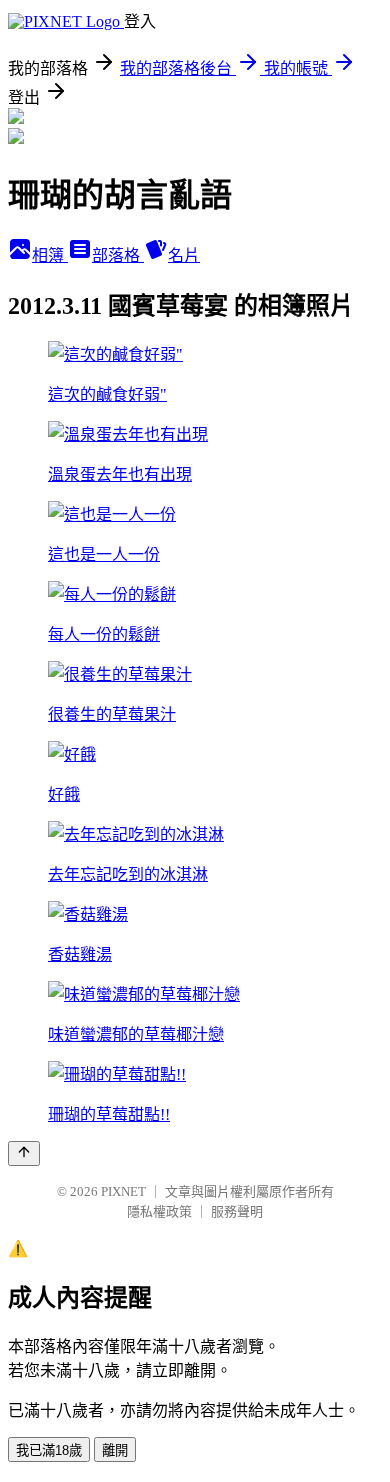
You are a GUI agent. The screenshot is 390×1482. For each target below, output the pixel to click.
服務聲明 (237, 1211)
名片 (184, 255)
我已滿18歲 (49, 1450)
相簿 (50, 255)
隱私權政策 (159, 1211)
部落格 (118, 255)
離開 (115, 1450)
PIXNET (123, 1191)
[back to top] (24, 1153)
